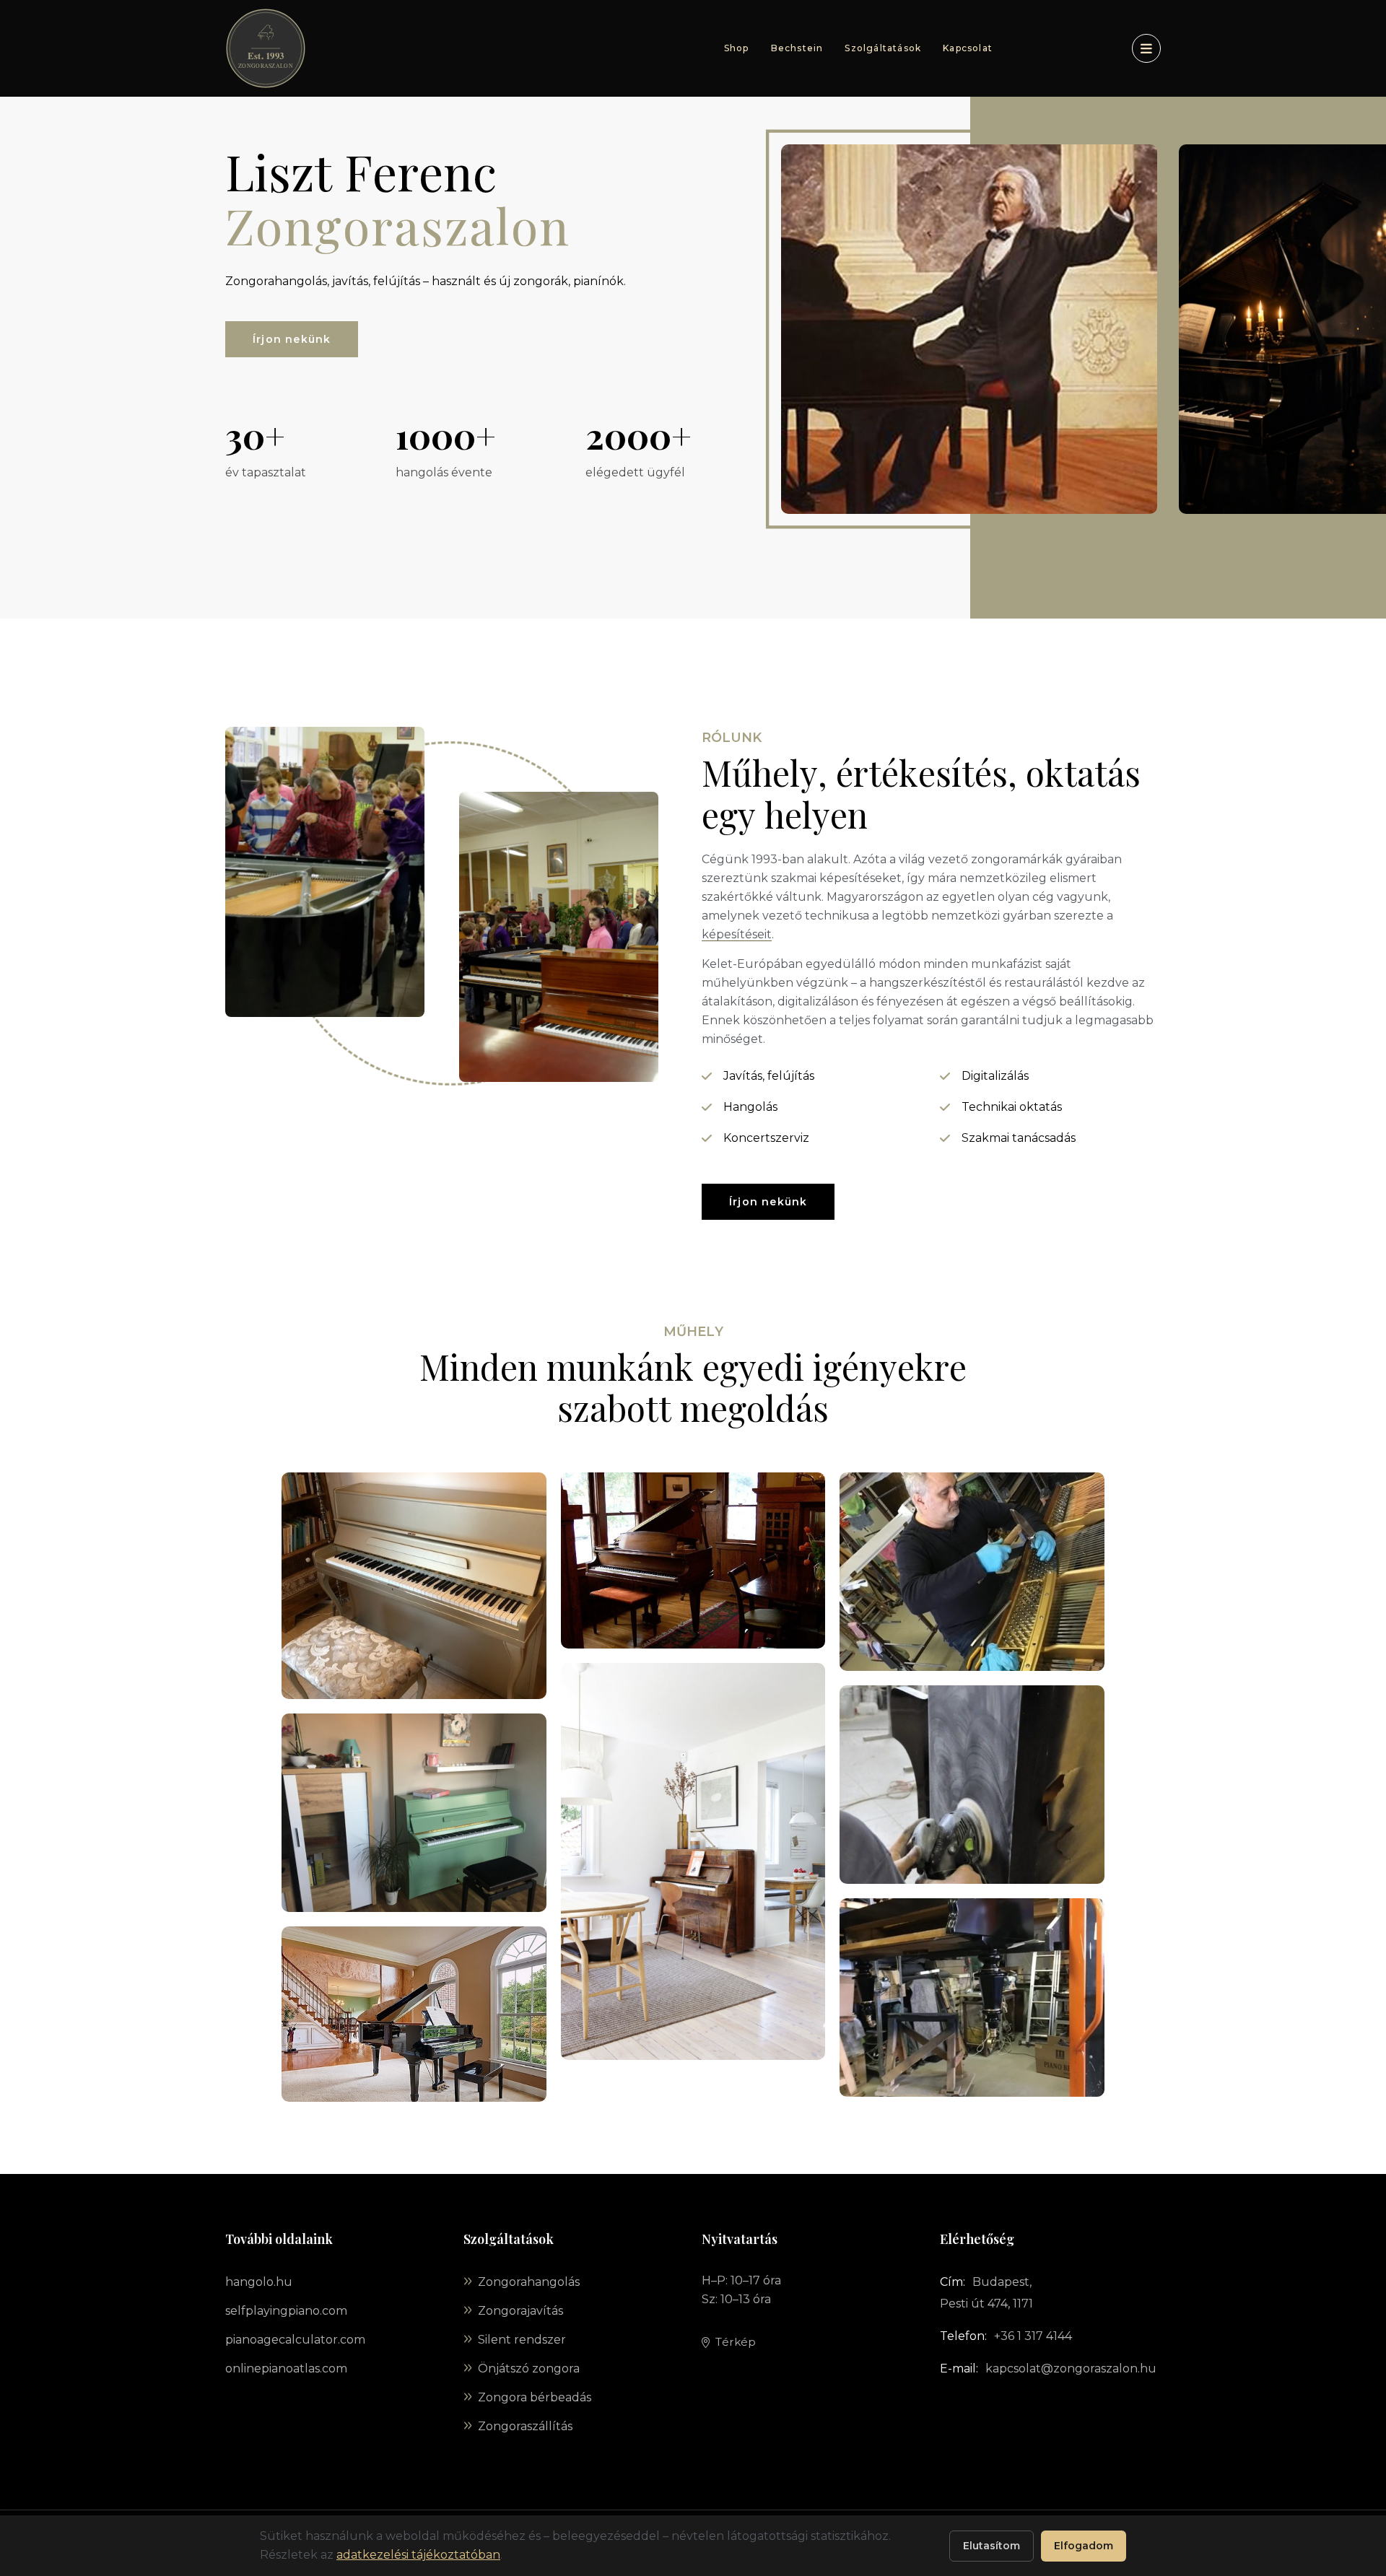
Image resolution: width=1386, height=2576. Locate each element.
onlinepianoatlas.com (286, 2368)
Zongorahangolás (529, 2282)
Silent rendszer (522, 2340)
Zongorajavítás (520, 2311)
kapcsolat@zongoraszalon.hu (1071, 2368)
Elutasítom (991, 2546)
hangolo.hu (259, 2282)
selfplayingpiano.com (286, 2311)
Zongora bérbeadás (535, 2397)
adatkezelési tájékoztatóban (418, 2555)
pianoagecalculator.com (295, 2340)
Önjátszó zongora (529, 2368)
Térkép (736, 2342)
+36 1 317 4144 (1033, 2336)
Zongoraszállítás (525, 2426)
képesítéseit (737, 934)
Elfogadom (1084, 2546)
